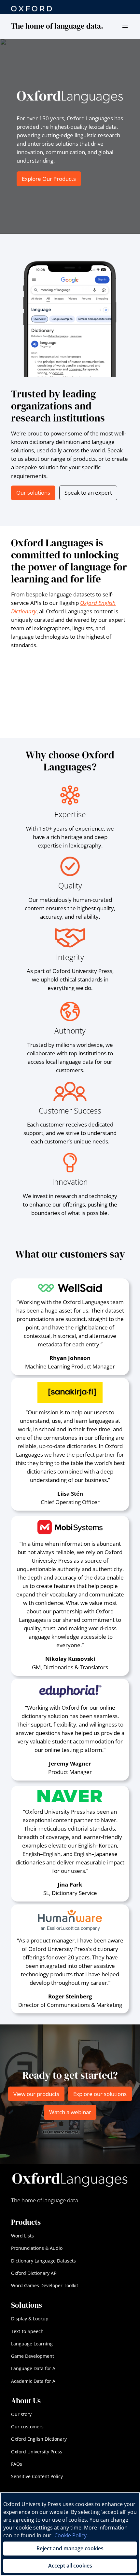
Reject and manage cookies (70, 2548)
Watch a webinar (70, 2112)
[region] (70, 2534)
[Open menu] (125, 26)
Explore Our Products (49, 179)
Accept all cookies (70, 2566)
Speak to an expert (88, 493)
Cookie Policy (70, 2535)
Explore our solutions (100, 2094)
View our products (36, 2094)
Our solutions (33, 493)
